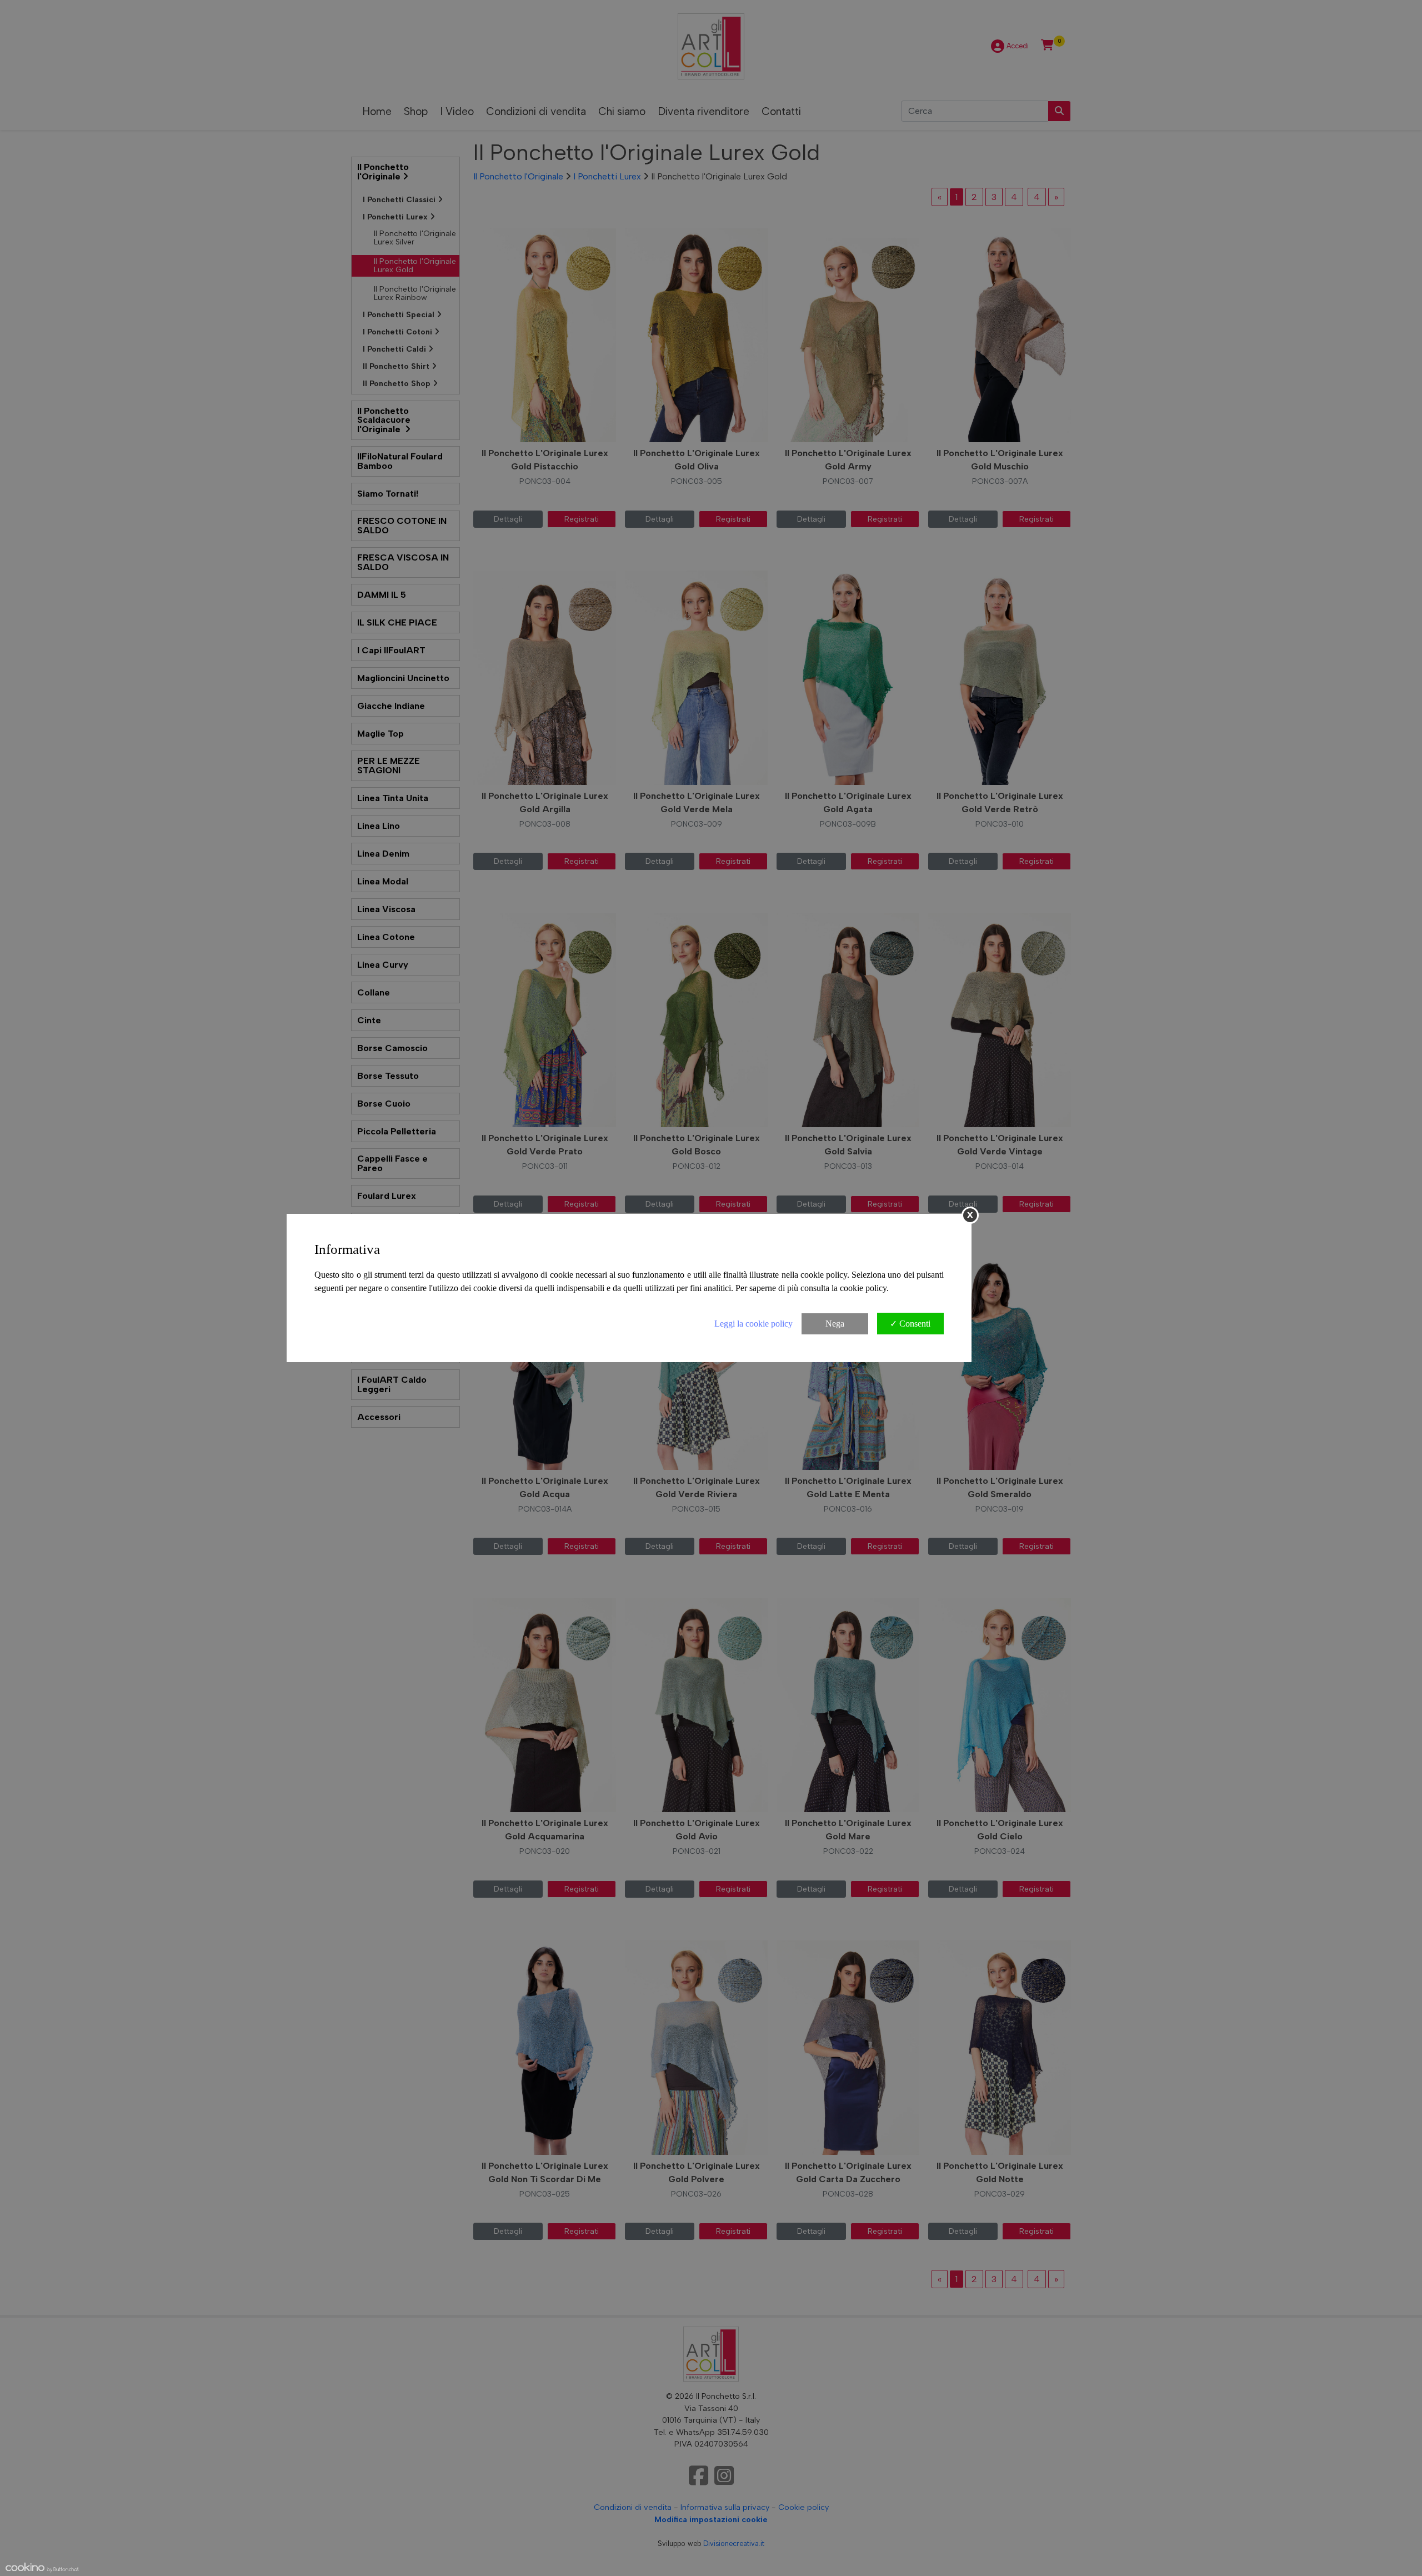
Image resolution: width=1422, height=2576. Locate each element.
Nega (835, 1324)
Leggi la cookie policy (753, 1324)
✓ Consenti (910, 1324)
